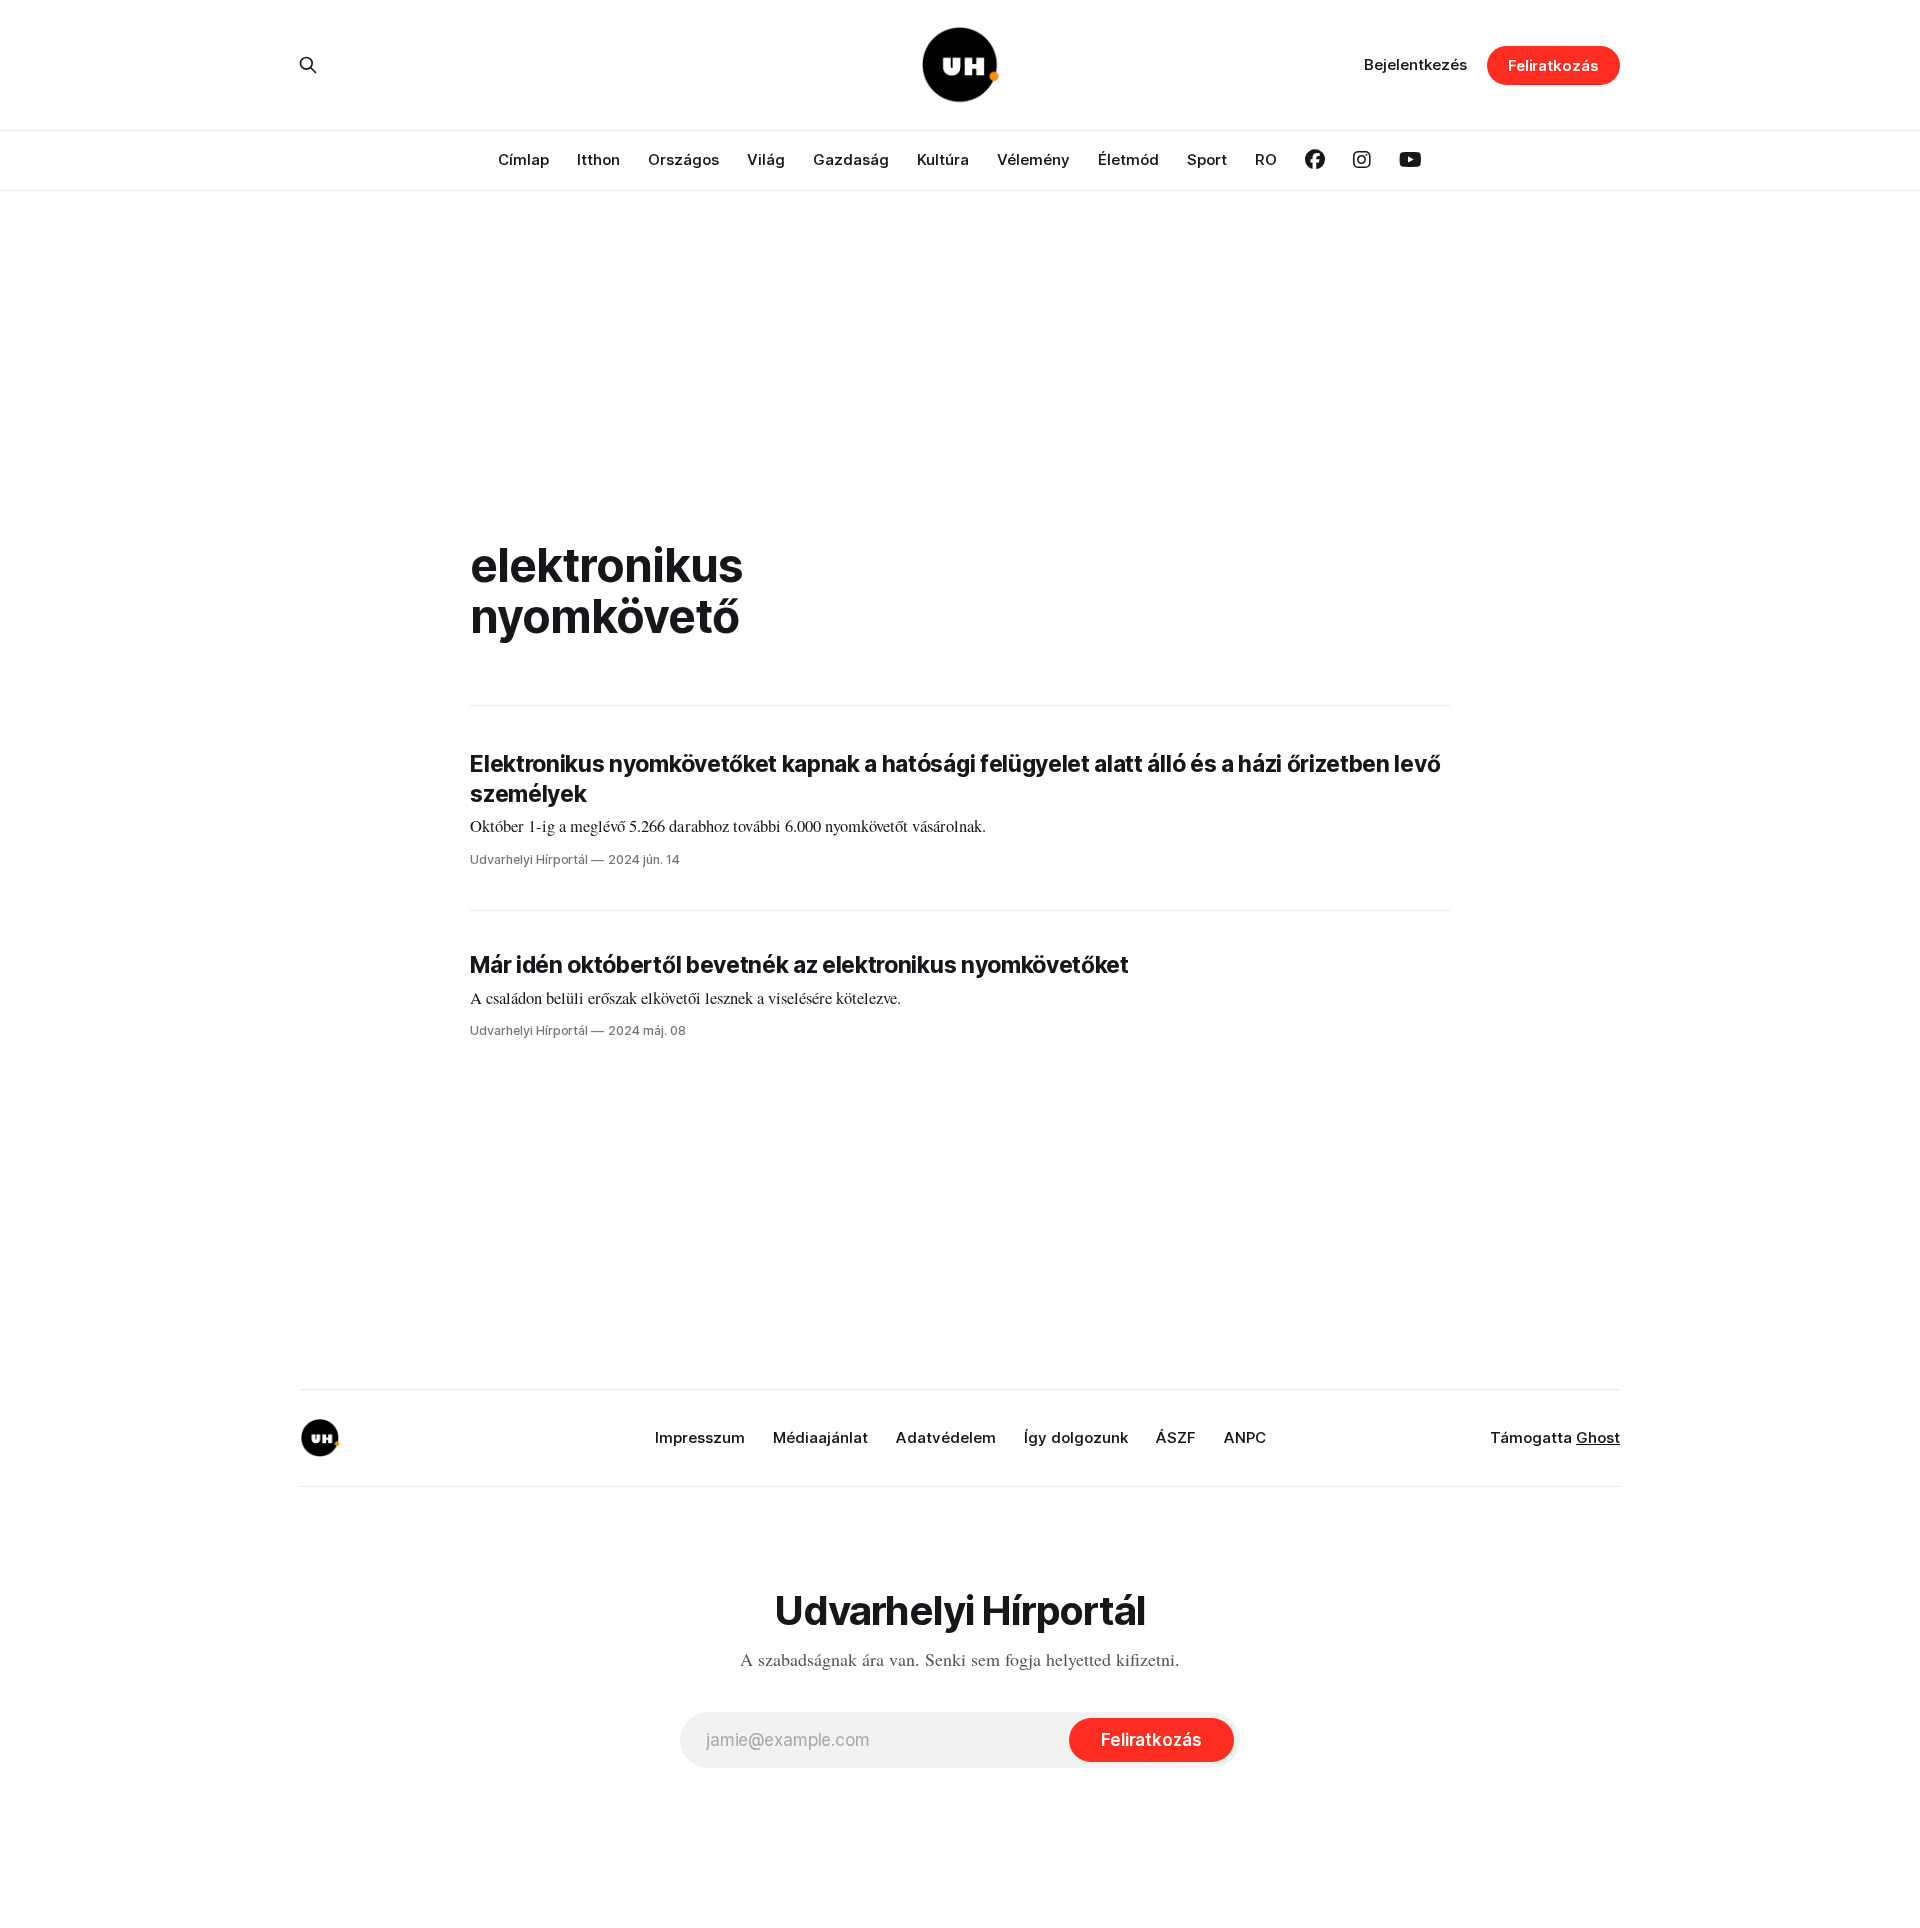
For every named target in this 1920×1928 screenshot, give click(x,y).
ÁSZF (1176, 1437)
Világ (766, 159)
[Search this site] (308, 65)
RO (1266, 159)
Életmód (1128, 159)
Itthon (598, 159)
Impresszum (700, 1437)
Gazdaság (851, 159)
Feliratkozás (1553, 65)
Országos (683, 159)
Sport (1207, 159)
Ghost (1598, 1437)
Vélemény (1033, 159)
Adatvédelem (946, 1437)
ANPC (1245, 1437)
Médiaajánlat (820, 1437)
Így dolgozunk (1076, 1437)
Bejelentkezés (1415, 64)
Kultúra (943, 159)
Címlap (523, 159)
